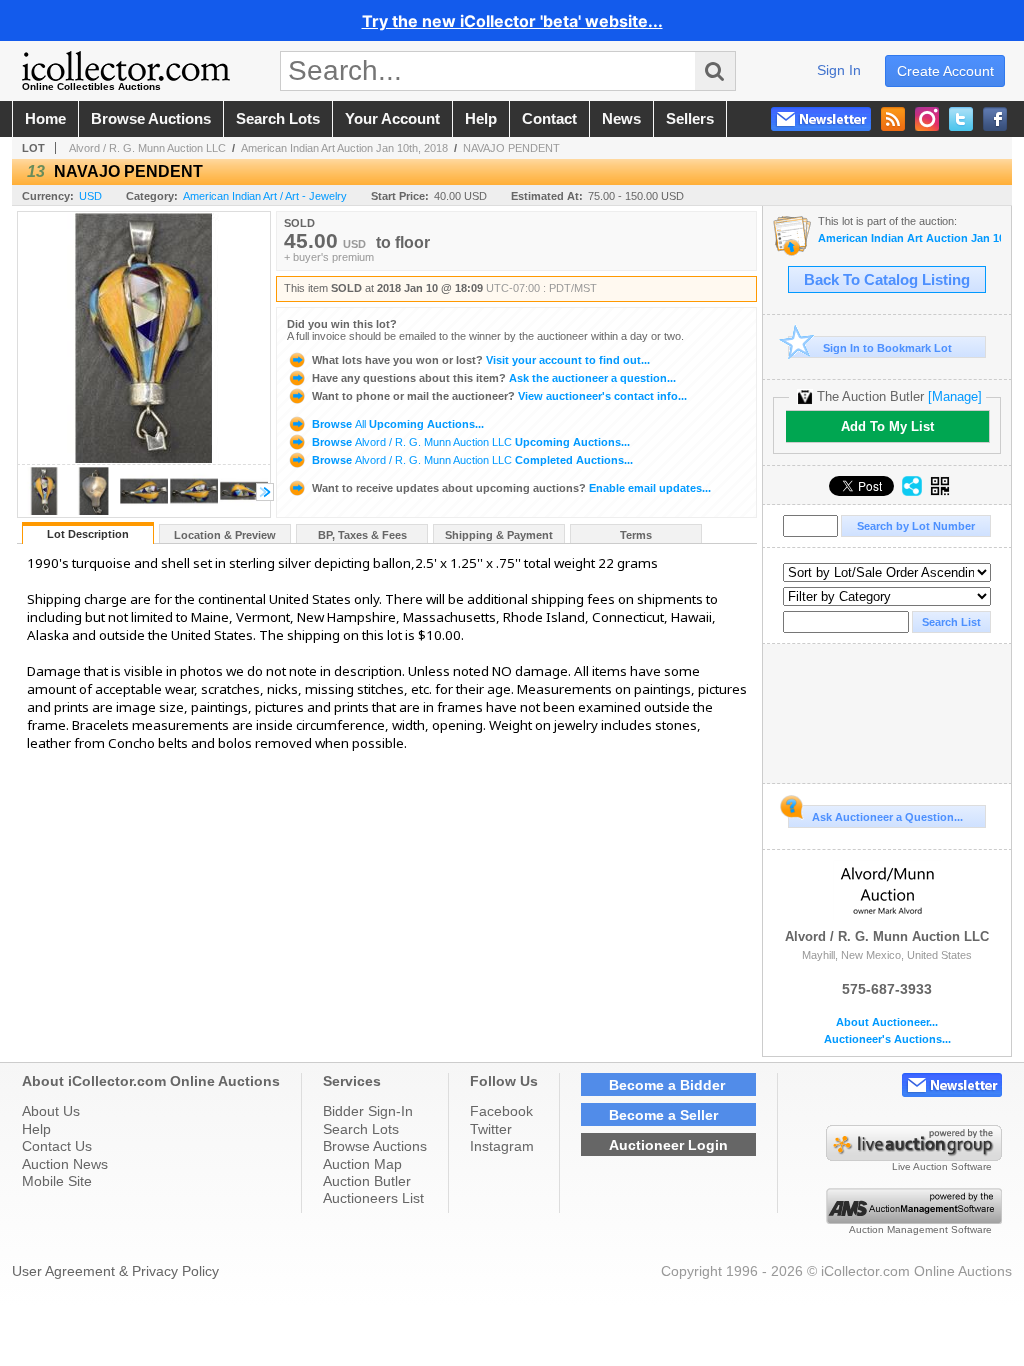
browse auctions (151, 119)
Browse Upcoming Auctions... (396, 424)
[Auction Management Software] (914, 1219)
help (481, 119)
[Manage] (955, 396)
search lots (278, 119)
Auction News (65, 1164)
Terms (636, 535)
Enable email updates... (511, 488)
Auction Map (362, 1164)
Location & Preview (225, 535)
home (45, 119)
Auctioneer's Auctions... (887, 1039)
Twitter (491, 1129)
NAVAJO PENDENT (511, 148)
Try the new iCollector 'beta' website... (512, 21)
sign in (839, 70)
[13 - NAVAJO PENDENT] (44, 511)
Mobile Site (57, 1181)
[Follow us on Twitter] (961, 119)
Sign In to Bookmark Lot (887, 348)
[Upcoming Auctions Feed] (893, 119)
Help (36, 1129)
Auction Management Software (920, 1229)
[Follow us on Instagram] (927, 119)
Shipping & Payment (499, 535)
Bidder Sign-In (368, 1111)
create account (945, 71)
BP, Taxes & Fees (362, 535)
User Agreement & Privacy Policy (115, 1271)
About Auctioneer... (887, 1022)
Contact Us (57, 1146)
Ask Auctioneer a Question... (887, 817)
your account (392, 119)
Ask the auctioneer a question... (494, 378)
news (621, 119)
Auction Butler (367, 1181)
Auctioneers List (373, 1198)
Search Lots (361, 1129)
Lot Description (88, 534)
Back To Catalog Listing (887, 280)
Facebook (501, 1111)
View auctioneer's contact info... (499, 396)
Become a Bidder (667, 1085)
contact (549, 119)
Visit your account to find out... (481, 360)
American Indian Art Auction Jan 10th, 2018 (344, 148)
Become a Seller (663, 1115)
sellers (690, 119)
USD (90, 196)
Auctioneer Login (668, 1145)
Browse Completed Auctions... (471, 460)
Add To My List (887, 426)
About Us (51, 1111)
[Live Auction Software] (914, 1156)
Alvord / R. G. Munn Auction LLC (147, 148)
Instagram (502, 1146)
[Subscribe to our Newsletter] (821, 119)
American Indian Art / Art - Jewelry (265, 196)
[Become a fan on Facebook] (995, 119)
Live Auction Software (942, 1166)
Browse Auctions (375, 1146)
